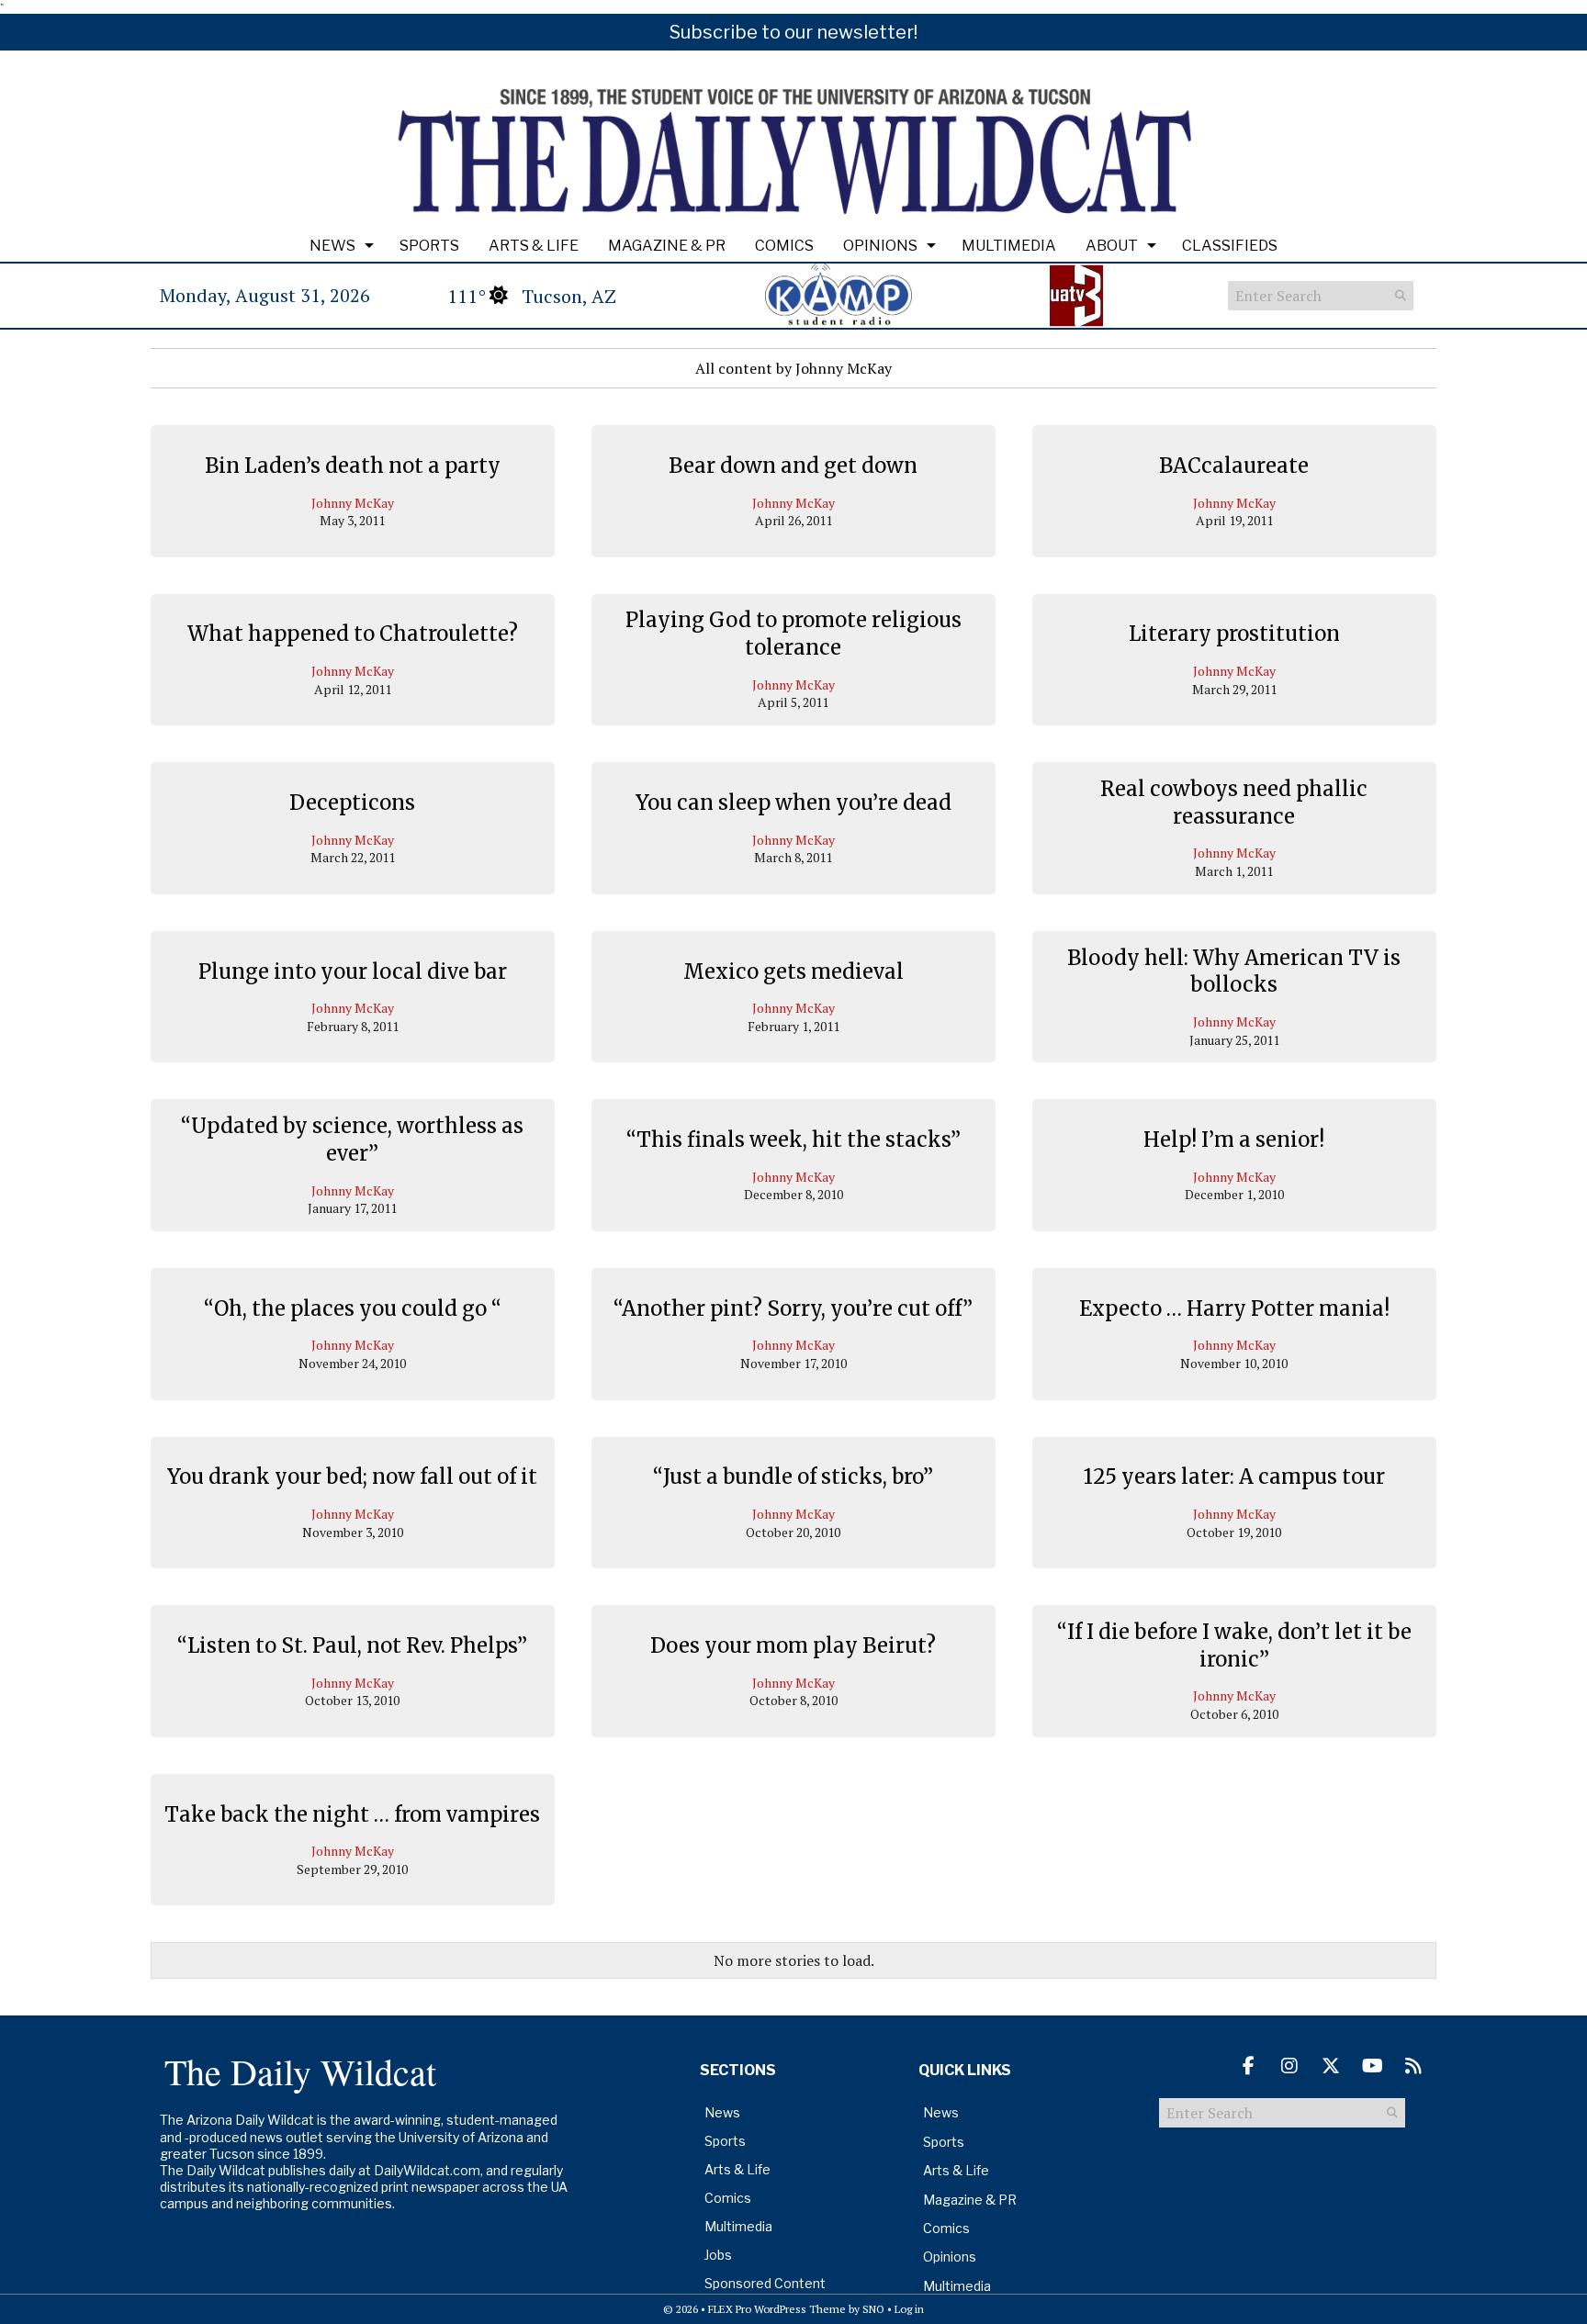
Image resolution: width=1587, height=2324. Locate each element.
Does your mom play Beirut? (793, 1645)
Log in (909, 2309)
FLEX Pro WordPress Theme (777, 2309)
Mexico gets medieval (793, 971)
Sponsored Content (765, 2283)
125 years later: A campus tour (1234, 1476)
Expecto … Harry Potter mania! (1234, 1308)
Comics (784, 246)
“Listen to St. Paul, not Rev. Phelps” (352, 1645)
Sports (429, 246)
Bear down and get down (793, 466)
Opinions (880, 246)
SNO (873, 2309)
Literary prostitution (1234, 634)
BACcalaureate (1234, 466)
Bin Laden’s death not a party (353, 466)
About (1112, 246)
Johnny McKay (353, 503)
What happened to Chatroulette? (353, 634)
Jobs (718, 2255)
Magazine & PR (667, 246)
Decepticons (352, 803)
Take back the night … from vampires (352, 1814)
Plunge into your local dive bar (353, 971)
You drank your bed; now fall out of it (352, 1476)
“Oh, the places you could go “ (353, 1308)
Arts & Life (534, 246)
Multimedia (1009, 246)
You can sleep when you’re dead (793, 803)
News (332, 246)
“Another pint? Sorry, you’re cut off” (793, 1308)
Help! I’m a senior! (1234, 1140)
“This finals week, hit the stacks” (793, 1140)
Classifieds (1230, 246)
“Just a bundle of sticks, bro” (793, 1476)
